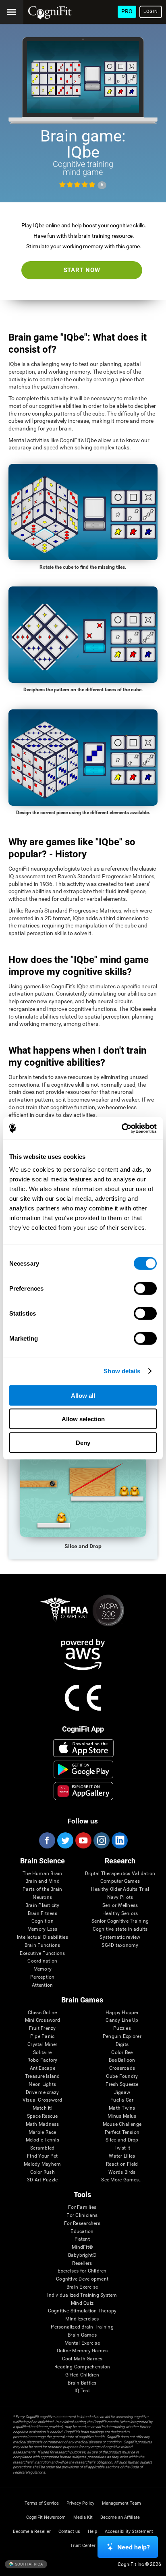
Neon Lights (42, 2084)
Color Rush (43, 2172)
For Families (82, 2207)
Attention (42, 1985)
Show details (122, 1371)
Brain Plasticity (43, 1905)
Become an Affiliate (120, 2517)
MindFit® (82, 2247)
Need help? (134, 2547)
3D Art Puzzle (42, 2180)
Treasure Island (43, 2076)
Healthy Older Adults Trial (120, 1889)
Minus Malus (122, 2116)
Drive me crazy (42, 2093)
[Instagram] (101, 1840)
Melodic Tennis (43, 2140)
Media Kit (83, 2517)
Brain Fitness (43, 1914)
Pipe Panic (42, 2036)
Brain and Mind (43, 1881)
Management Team (121, 2503)
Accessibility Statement (129, 2531)
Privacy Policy (80, 2503)
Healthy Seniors (120, 1914)
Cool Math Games (82, 2359)
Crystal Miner (42, 2045)
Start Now (82, 270)
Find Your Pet (42, 2156)
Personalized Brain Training (82, 2327)
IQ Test (82, 2391)
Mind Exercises (82, 2319)
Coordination (42, 1961)
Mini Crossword (43, 2020)
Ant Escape (43, 2068)
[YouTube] (83, 1840)
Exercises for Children (82, 2271)
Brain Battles (82, 2383)
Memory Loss (43, 1929)
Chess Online (43, 2013)
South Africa (29, 2564)
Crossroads (122, 2068)
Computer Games (120, 1881)
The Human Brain (43, 1874)
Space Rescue (43, 2116)
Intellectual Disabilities (43, 1937)
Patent (82, 2239)
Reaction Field (122, 2164)
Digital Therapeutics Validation (120, 1874)
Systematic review (120, 1937)
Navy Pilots (120, 1897)
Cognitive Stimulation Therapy (82, 2311)
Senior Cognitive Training (120, 1921)
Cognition (43, 1921)
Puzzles (122, 2028)
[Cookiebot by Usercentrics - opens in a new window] (121, 1128)
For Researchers (82, 2224)
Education (82, 2232)
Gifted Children (82, 2375)
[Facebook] (47, 1840)
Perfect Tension (122, 2132)
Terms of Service (42, 2503)
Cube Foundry (122, 2076)
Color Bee (122, 2053)
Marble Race (43, 2132)
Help (92, 2531)
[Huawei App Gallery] (83, 1791)
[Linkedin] (119, 1840)
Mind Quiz (82, 2303)
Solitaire (42, 2053)
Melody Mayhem (42, 2164)
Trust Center (83, 2546)
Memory (43, 1969)
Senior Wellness (120, 1905)
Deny (83, 1442)
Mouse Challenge (122, 2124)
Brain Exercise (82, 2287)
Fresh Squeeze (122, 2084)
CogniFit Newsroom (46, 2517)
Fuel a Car (122, 2100)
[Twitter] (65, 1840)
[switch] (145, 1288)
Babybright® (82, 2255)
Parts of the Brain (42, 1889)
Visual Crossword (43, 2100)
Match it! (43, 2108)
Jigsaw (122, 2093)
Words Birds (122, 2172)
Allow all (83, 1395)
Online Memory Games (82, 2351)
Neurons (42, 1897)
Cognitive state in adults (120, 1929)
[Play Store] (83, 1769)
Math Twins (122, 2108)
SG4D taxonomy (120, 1945)
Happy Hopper (122, 2013)
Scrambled (42, 2148)
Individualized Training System (82, 2295)
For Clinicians (82, 2215)
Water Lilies (122, 2156)
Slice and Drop (122, 2140)
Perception (42, 1977)
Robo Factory (43, 2060)
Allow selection (83, 1419)
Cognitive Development (82, 2279)
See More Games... (122, 2180)
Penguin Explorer (122, 2036)
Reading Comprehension (82, 2367)
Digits (122, 2045)
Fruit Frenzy (43, 2028)
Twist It (122, 2148)
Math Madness (43, 2124)
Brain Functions (43, 1945)
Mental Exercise (82, 2343)
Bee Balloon (122, 2060)
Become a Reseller (32, 2531)
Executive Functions (43, 1953)
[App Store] (83, 1748)
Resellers (82, 2263)
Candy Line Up (122, 2020)
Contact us (69, 2531)
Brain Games (82, 2335)
